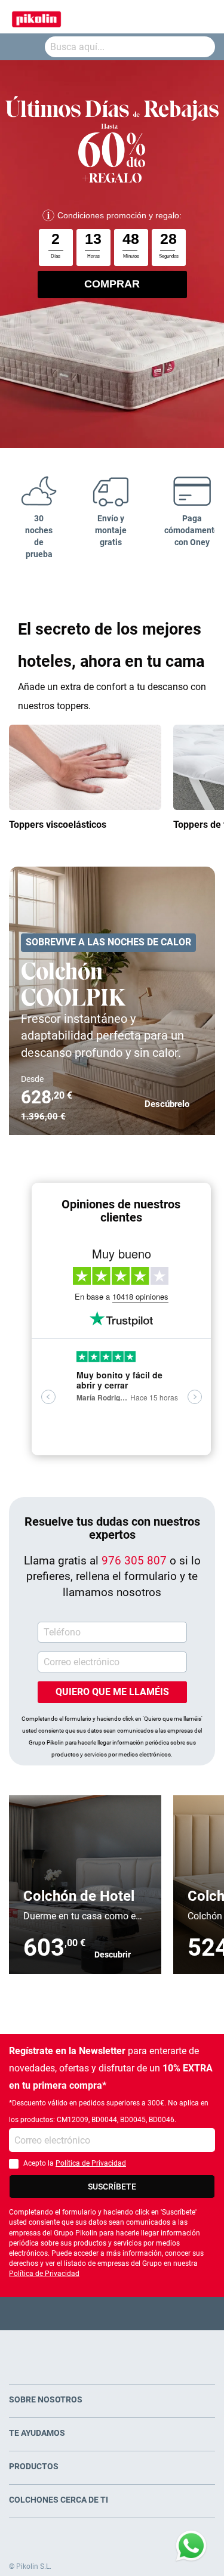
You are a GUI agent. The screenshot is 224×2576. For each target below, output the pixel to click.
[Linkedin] (159, 2313)
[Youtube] (112, 2313)
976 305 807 (134, 1561)
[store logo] (36, 17)
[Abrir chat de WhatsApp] (191, 2546)
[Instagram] (135, 2313)
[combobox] (130, 47)
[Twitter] (89, 2313)
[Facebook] (65, 2313)
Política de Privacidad (91, 2163)
